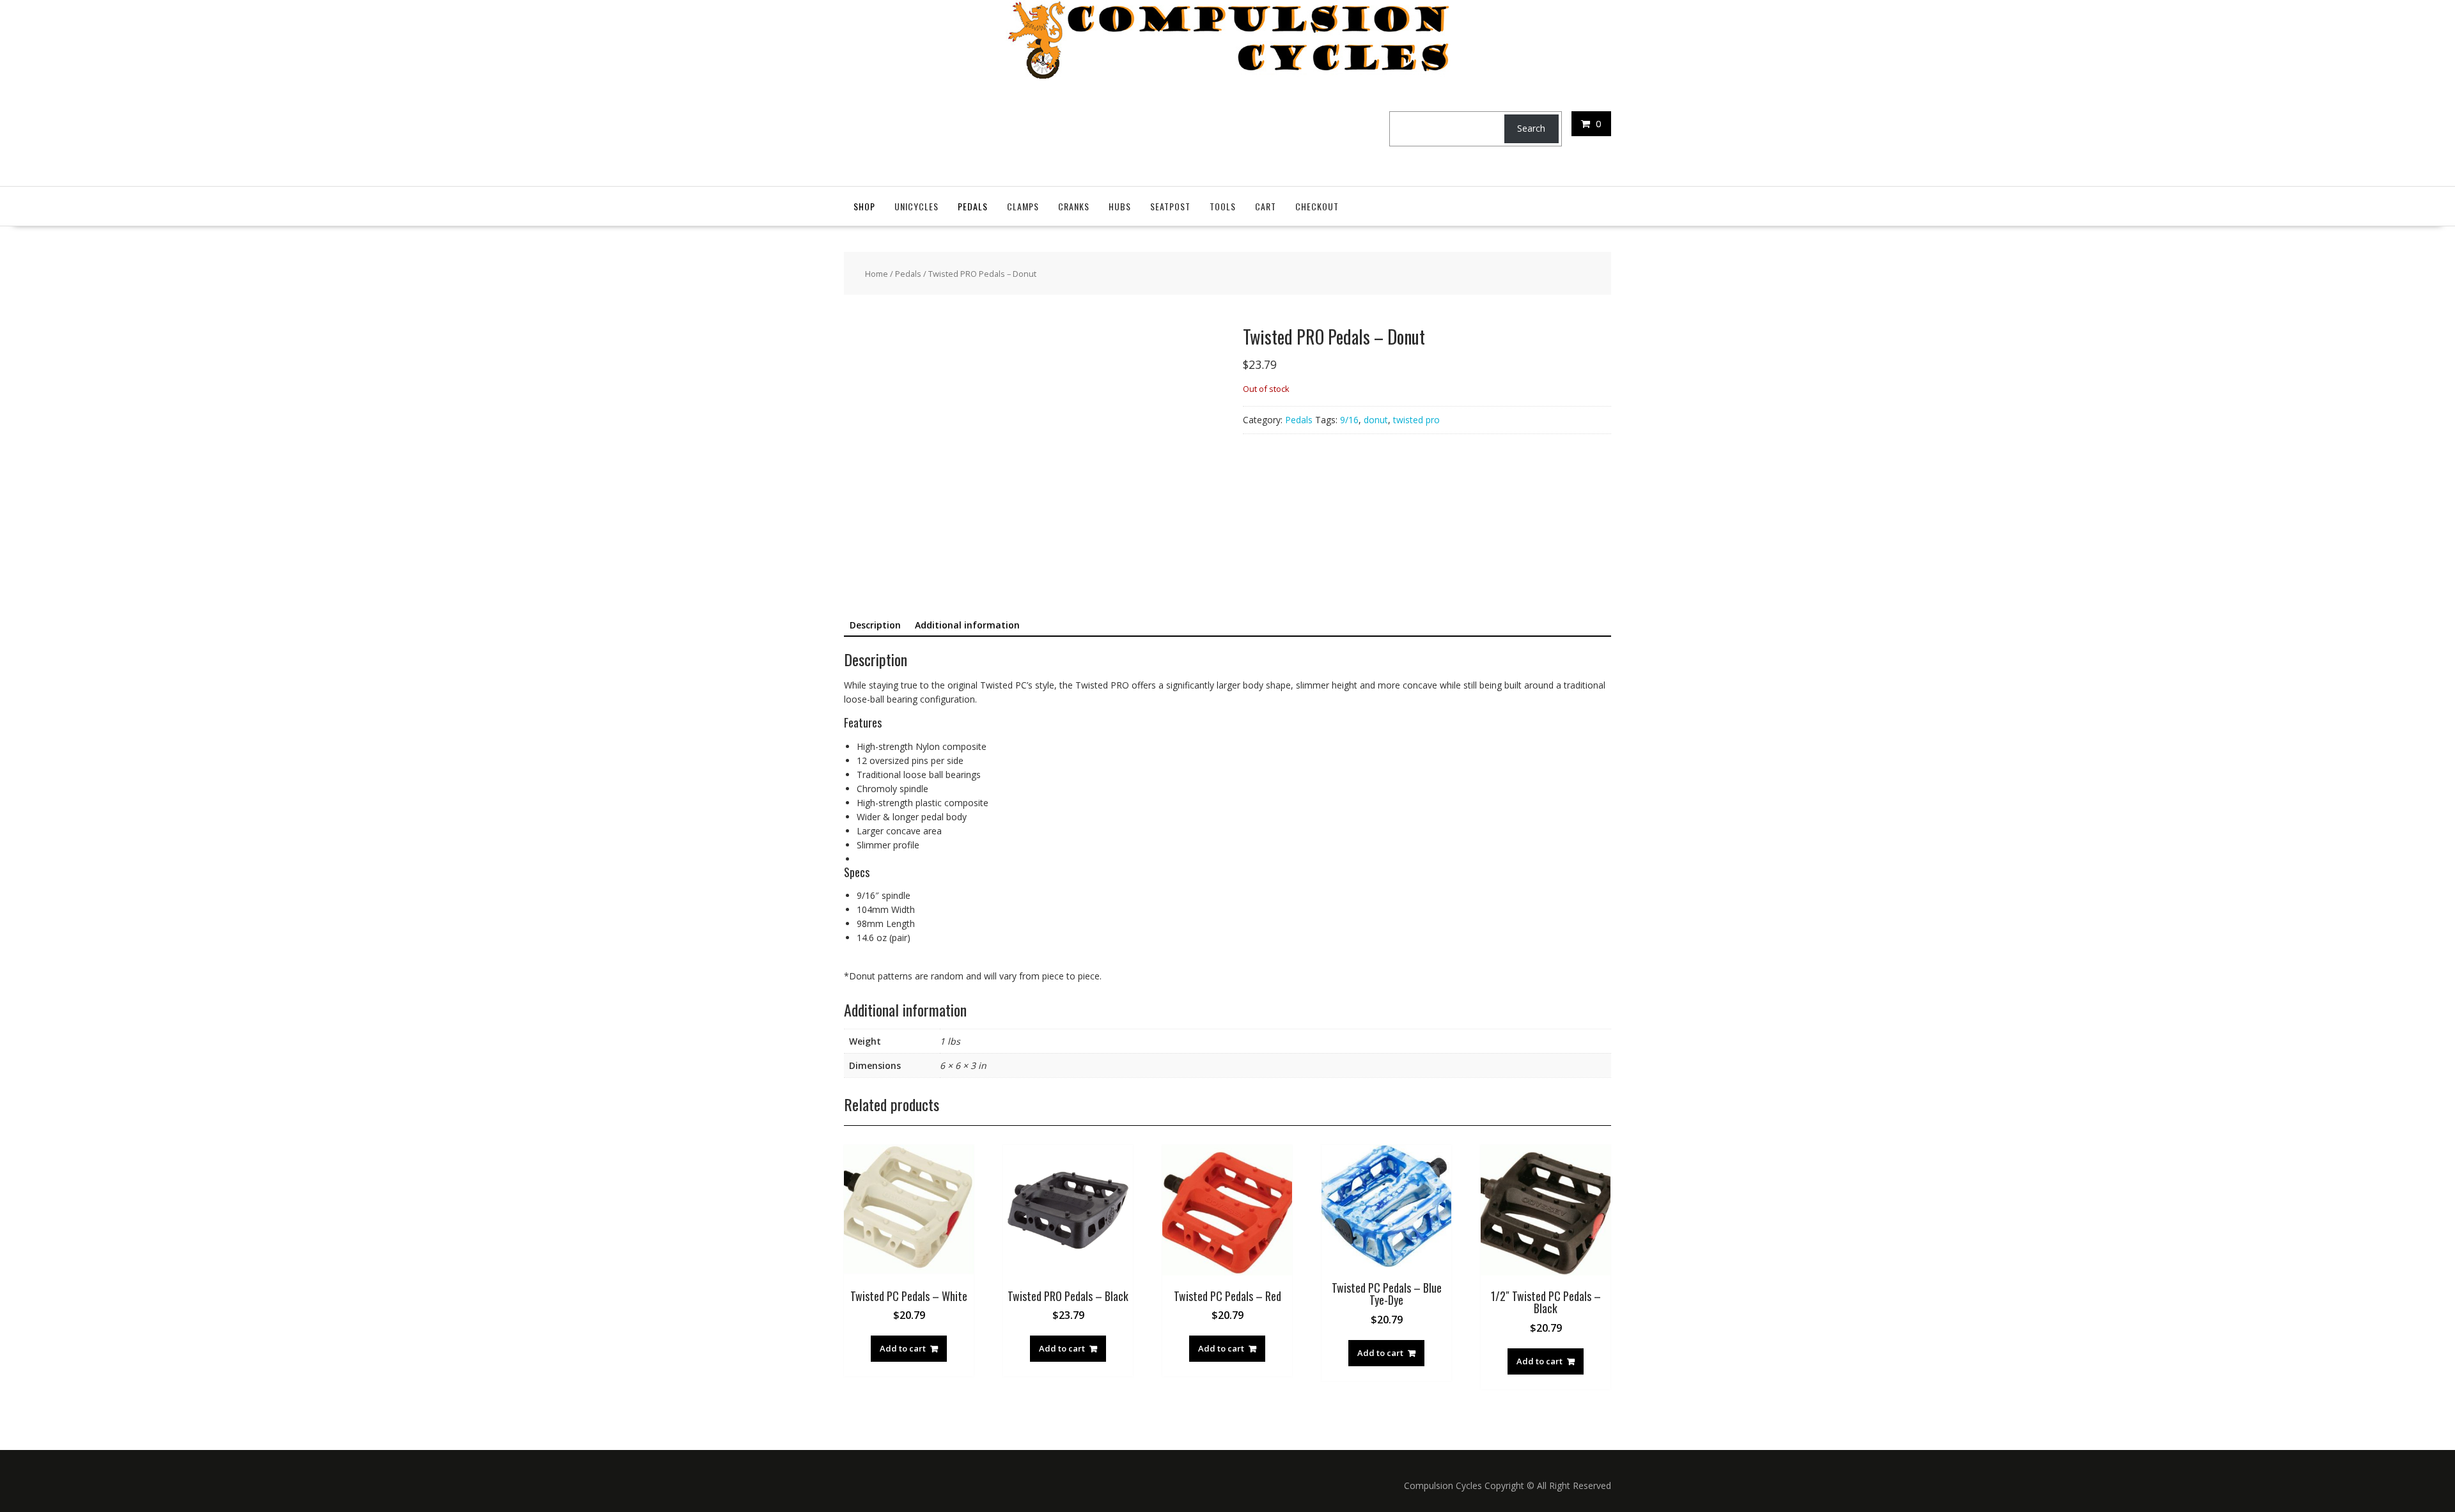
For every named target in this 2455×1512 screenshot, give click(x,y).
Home (877, 274)
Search (1531, 128)
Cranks (1074, 206)
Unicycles (916, 206)
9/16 (1349, 420)
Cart (1266, 206)
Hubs (1120, 206)
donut (1376, 420)
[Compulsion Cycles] (1228, 75)
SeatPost (1170, 206)
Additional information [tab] (967, 625)
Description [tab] (875, 625)
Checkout (1317, 206)
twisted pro (1416, 420)
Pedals (973, 206)
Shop (864, 206)
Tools (1223, 206)
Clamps (1023, 206)
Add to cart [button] (903, 1348)
